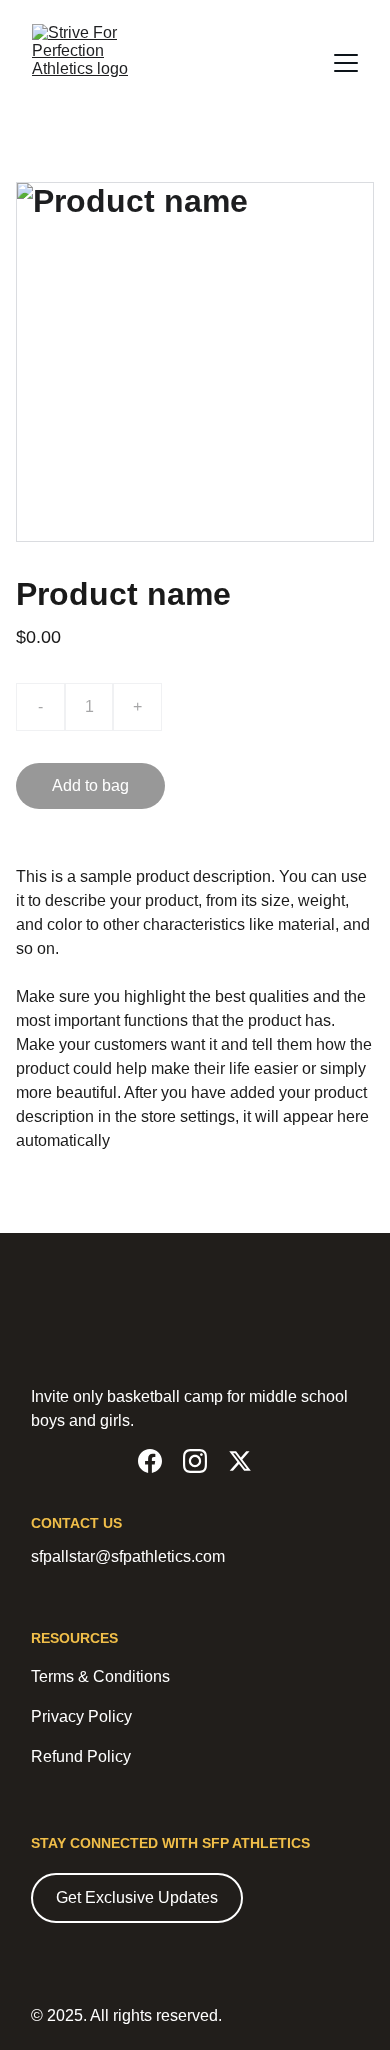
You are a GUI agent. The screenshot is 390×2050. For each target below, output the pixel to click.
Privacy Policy (81, 1716)
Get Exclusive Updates (137, 1897)
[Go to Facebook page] (150, 1461)
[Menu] (346, 63)
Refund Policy (81, 1756)
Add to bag (90, 785)
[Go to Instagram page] (195, 1461)
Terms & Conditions (100, 1676)
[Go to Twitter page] (240, 1461)
